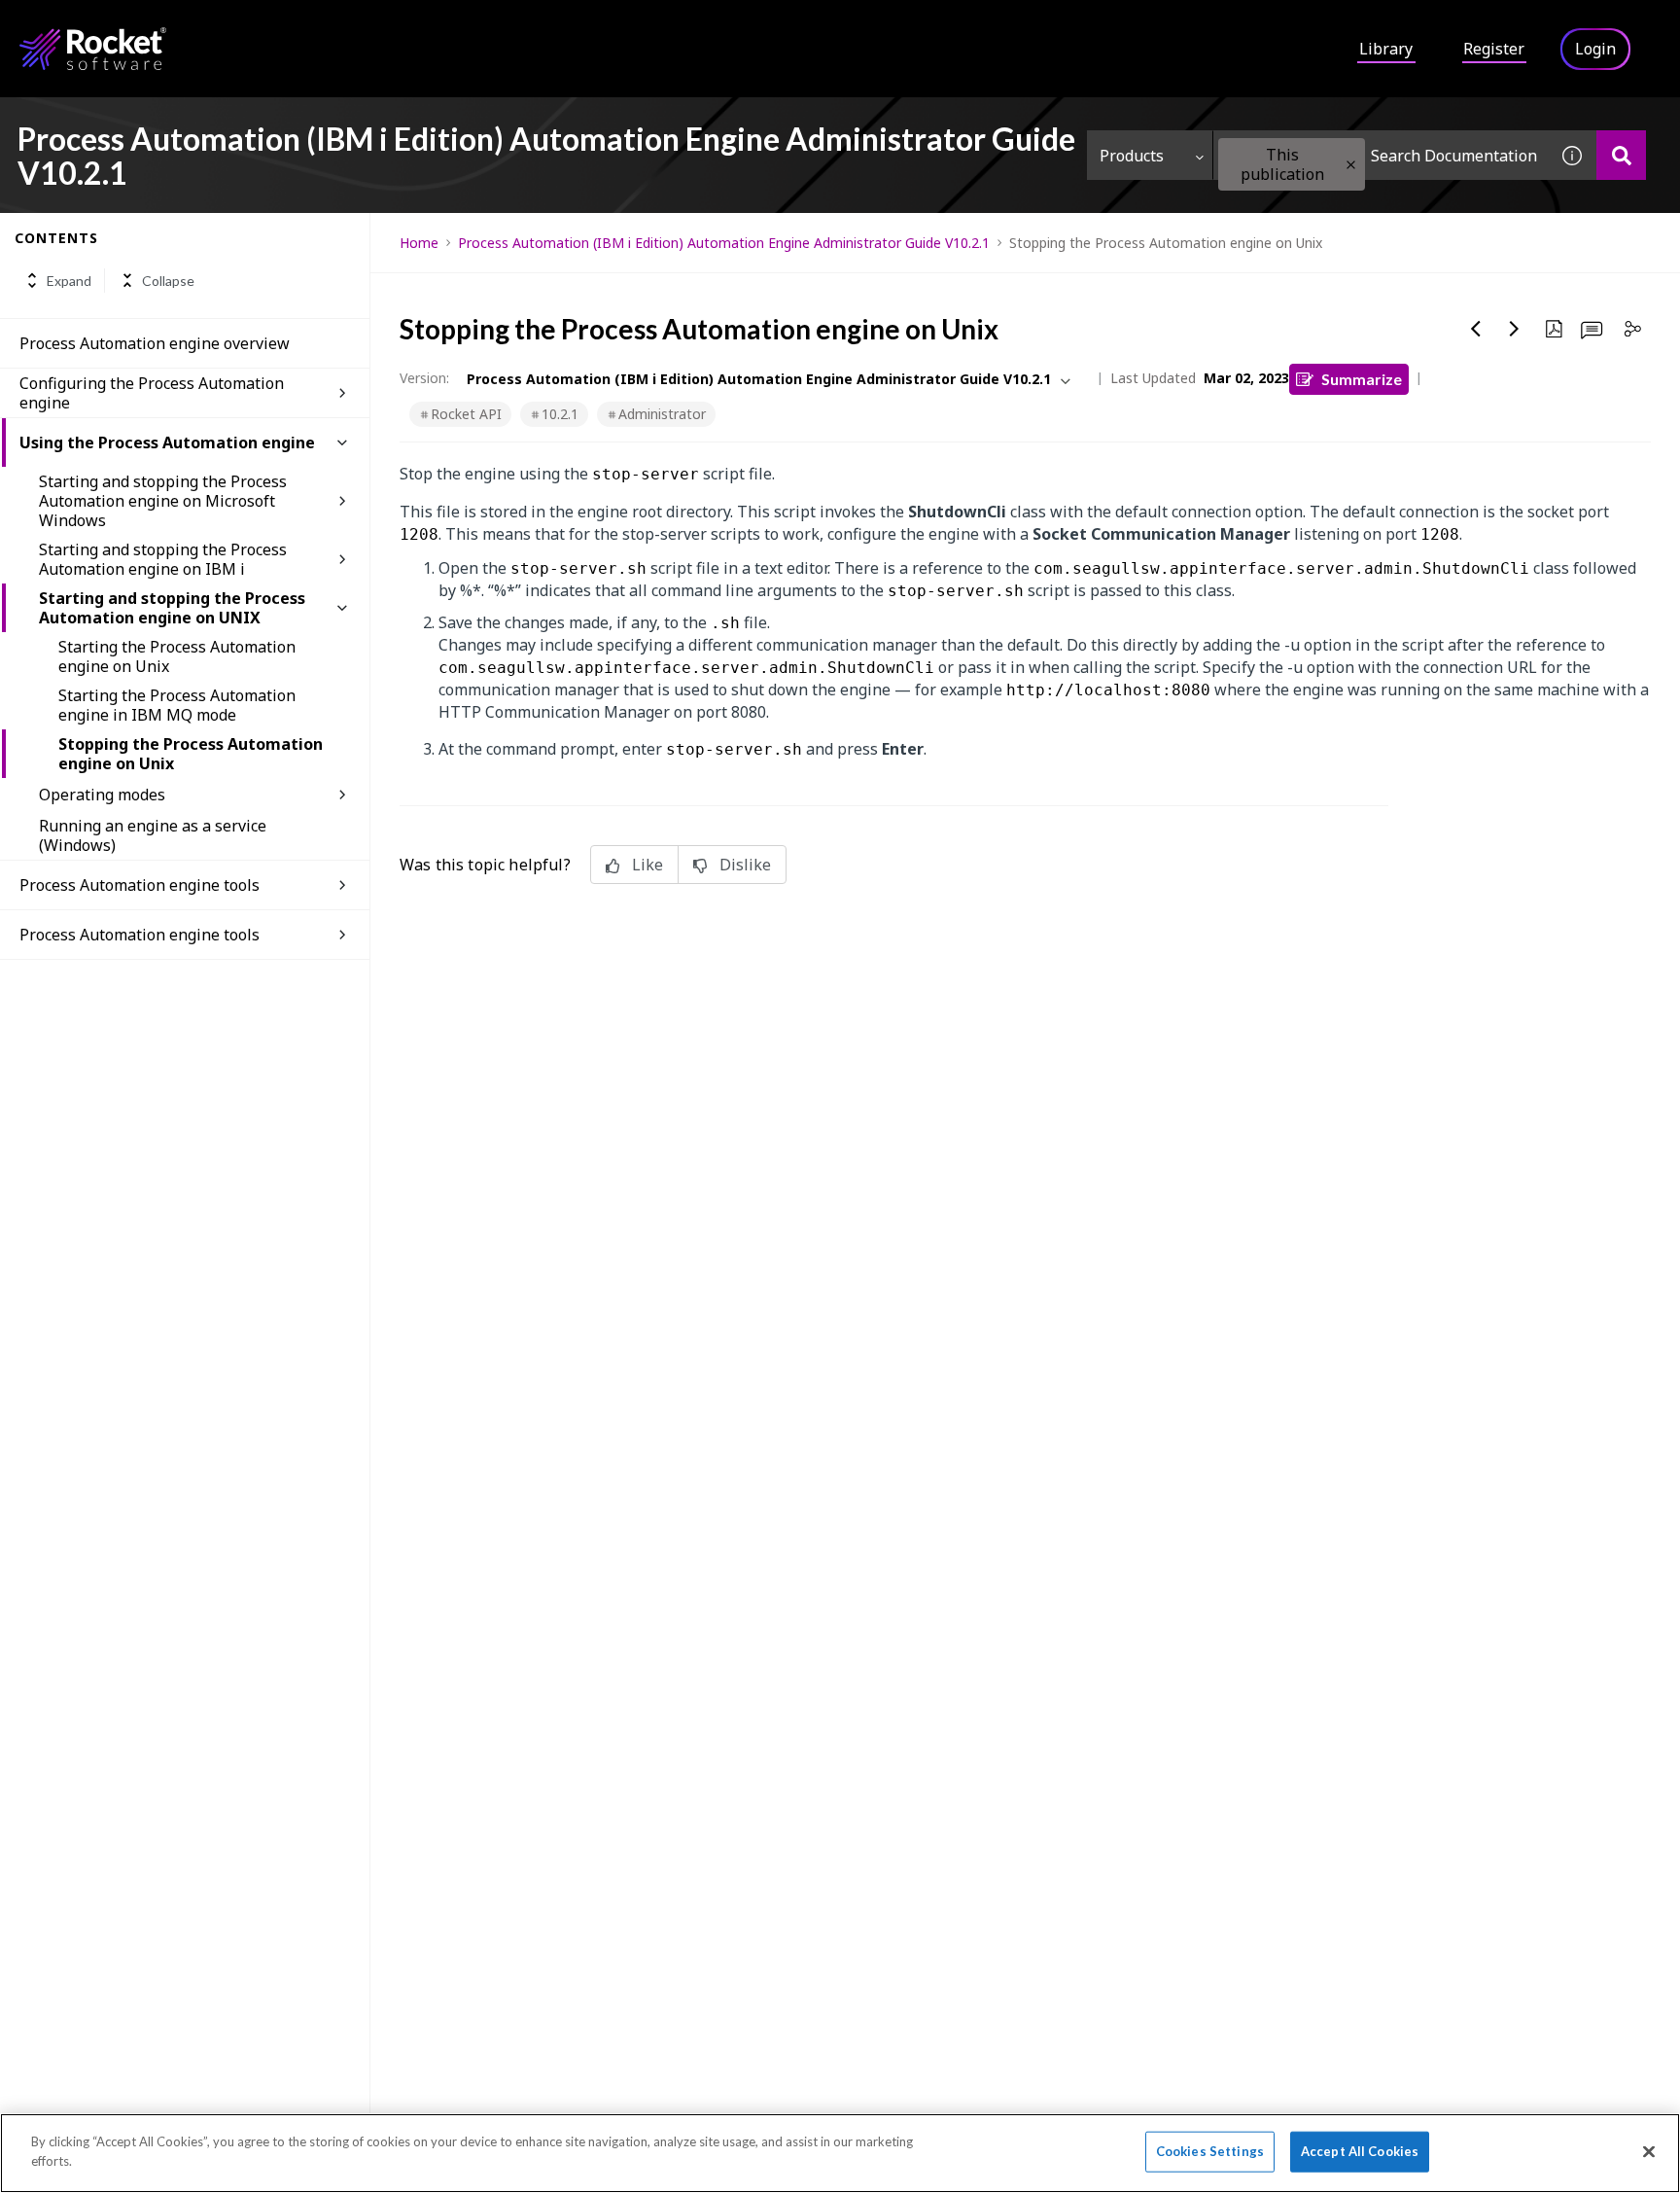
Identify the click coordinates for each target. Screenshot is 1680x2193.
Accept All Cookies (1360, 2151)
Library (1386, 49)
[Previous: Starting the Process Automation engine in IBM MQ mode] (1476, 329)
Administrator (662, 414)
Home (419, 243)
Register (1494, 49)
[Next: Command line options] (1515, 329)
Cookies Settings (1210, 2151)
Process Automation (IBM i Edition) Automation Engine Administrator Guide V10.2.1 (724, 243)
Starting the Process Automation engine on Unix (177, 656)
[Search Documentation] (1621, 155)
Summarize (1362, 379)
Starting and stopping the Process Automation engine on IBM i (163, 559)
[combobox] (1381, 155)
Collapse (168, 281)
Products (1132, 156)
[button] (1351, 165)
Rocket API (466, 414)
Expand (69, 281)
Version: (424, 378)
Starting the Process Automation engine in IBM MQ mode (177, 705)
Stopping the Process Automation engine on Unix (191, 754)
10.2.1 (560, 414)
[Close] (1649, 2151)
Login (1595, 49)
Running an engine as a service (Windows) (153, 835)
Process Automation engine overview (155, 343)
